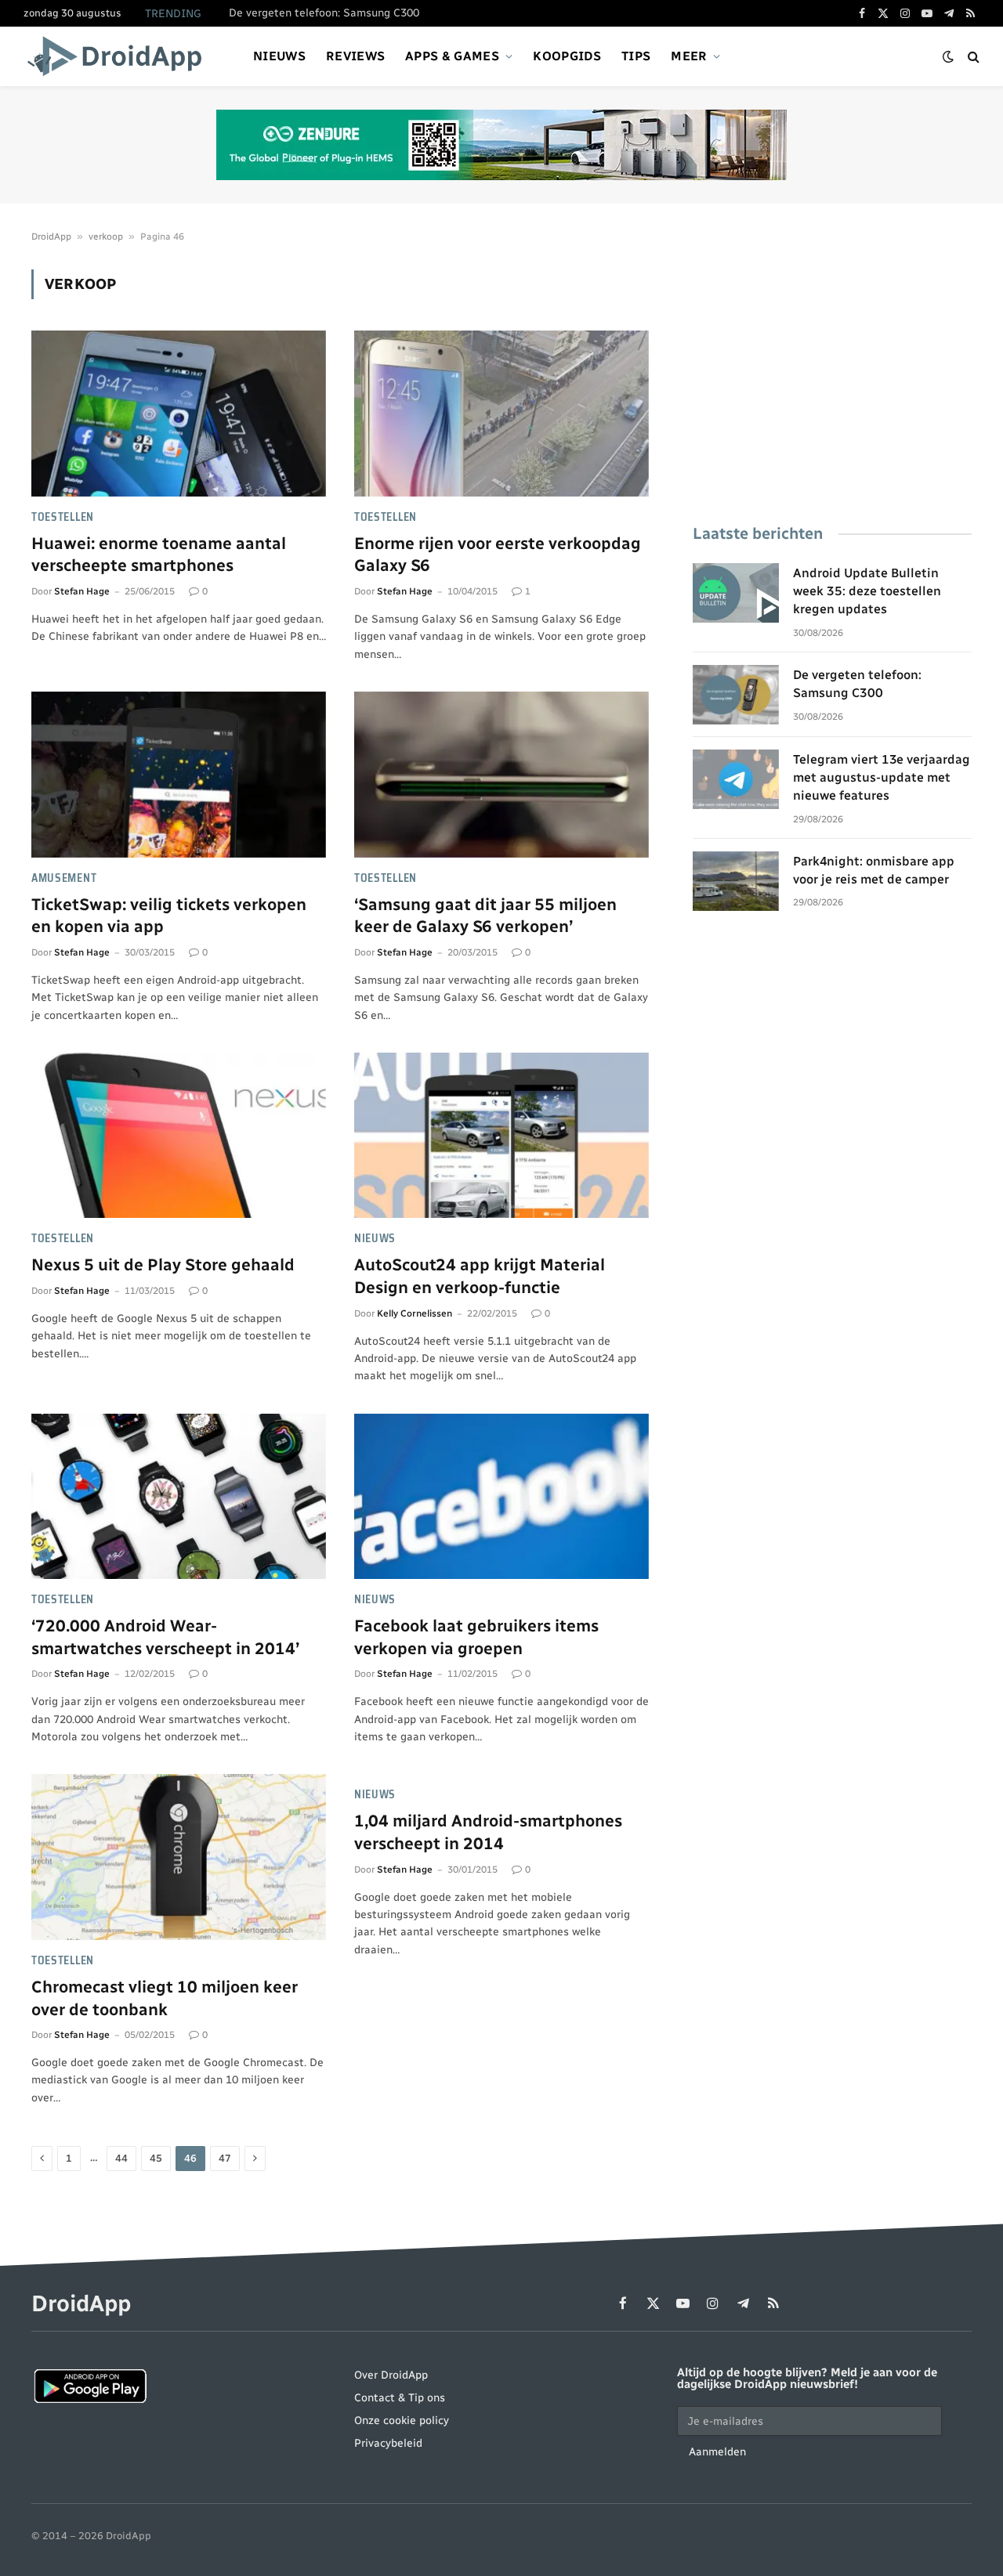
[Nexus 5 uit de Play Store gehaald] (179, 1136)
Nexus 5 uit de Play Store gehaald (163, 1265)
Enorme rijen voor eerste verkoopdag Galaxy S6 (498, 555)
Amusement (64, 878)
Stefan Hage (82, 591)
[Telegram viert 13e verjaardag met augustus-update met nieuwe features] (736, 779)
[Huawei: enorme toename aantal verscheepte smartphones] (179, 414)
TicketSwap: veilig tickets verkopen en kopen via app (169, 916)
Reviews (355, 56)
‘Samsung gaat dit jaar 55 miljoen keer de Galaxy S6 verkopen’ (485, 916)
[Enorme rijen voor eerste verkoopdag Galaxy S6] (501, 414)
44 (121, 2158)
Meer (689, 56)
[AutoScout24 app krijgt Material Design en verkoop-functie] (501, 1136)
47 (225, 2158)
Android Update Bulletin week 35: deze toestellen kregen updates (867, 591)
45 (156, 2158)
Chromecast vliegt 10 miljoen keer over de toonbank (165, 1998)
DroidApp (51, 237)
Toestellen (63, 517)
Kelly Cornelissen (415, 1313)
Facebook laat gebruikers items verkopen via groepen (476, 1637)
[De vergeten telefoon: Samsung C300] (736, 695)
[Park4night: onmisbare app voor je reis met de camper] (736, 881)
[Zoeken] (972, 57)
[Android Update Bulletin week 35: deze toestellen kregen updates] (736, 593)
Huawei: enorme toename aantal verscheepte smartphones (159, 555)
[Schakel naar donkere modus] (948, 57)
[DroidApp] (119, 56)
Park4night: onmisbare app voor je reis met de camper (874, 870)
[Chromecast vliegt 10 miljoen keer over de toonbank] (179, 1857)
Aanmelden (717, 2452)
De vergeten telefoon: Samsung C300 (324, 13)
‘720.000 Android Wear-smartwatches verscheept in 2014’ (165, 1637)
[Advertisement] (832, 379)
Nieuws (279, 56)
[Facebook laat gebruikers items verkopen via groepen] (501, 1497)
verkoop (106, 237)
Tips (636, 56)
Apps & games (452, 56)
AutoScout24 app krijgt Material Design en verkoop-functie (480, 1276)
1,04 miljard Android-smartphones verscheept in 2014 (488, 1832)
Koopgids (567, 56)
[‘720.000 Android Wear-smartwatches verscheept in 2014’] (179, 1497)
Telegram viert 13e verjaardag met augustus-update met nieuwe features (882, 777)
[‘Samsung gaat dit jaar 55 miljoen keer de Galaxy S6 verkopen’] (501, 775)
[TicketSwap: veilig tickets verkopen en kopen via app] (179, 775)
